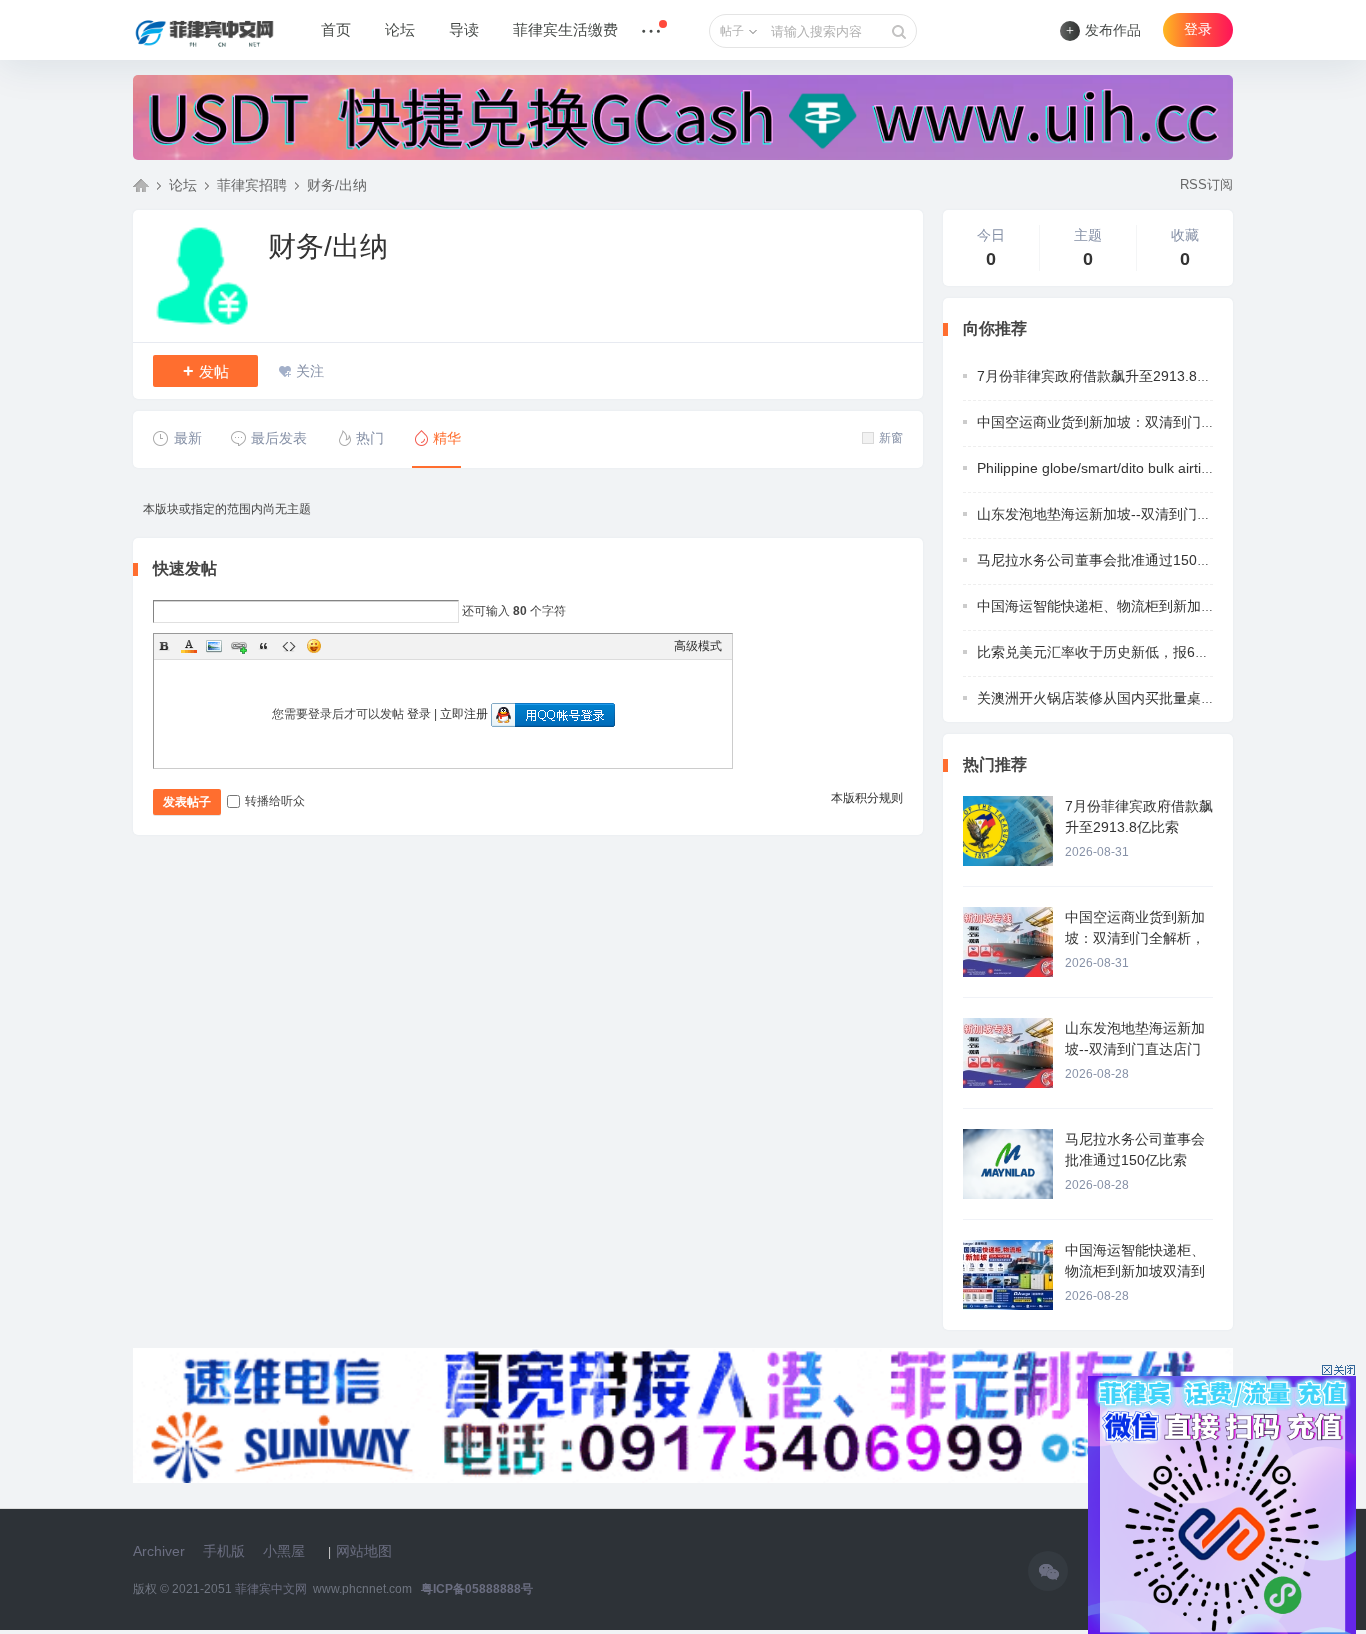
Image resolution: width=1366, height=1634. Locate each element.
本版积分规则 (867, 798)
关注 (310, 371)
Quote (264, 646)
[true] (899, 32)
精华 (447, 438)
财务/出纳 (337, 185)
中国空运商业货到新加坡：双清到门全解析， (1117, 422)
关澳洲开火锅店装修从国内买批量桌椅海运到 (1117, 698)
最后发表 (279, 438)
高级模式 (698, 646)
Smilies (314, 646)
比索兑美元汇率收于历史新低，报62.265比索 (1118, 652)
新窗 (891, 438)
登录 (1198, 29)
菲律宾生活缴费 (565, 30)
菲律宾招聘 (252, 185)
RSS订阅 (1206, 184)
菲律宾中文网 (141, 185)
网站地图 (364, 1551)
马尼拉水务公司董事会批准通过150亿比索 (1108, 560)
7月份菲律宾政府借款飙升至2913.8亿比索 (1108, 376)
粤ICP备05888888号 (477, 1589)
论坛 (400, 30)
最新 (188, 438)
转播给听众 (275, 801)
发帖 (206, 371)
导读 (464, 30)
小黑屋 (284, 1551)
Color (189, 646)
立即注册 (464, 714)
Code (289, 646)
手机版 (224, 1551)
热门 (370, 438)
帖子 (732, 31)
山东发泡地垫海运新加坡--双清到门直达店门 (1115, 514)
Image (214, 646)
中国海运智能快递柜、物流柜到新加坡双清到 (1117, 606)
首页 (336, 30)
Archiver (159, 1551)
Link (239, 646)
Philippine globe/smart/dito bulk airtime (1099, 468)
